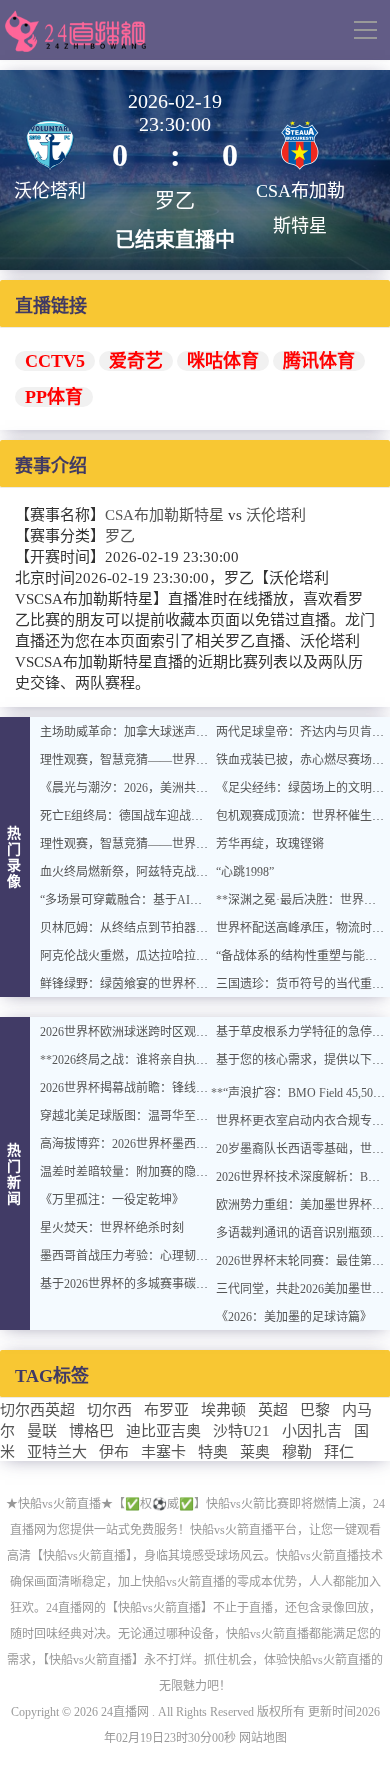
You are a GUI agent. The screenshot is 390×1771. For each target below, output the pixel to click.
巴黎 (315, 1410)
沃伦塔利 (276, 515)
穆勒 (297, 1452)
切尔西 (109, 1410)
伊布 (114, 1452)
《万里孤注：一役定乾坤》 (112, 1200)
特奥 (213, 1452)
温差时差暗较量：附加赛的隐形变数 (136, 1172)
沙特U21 (241, 1431)
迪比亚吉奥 (163, 1431)
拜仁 (339, 1452)
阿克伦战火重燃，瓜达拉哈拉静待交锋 (142, 956)
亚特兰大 (57, 1452)
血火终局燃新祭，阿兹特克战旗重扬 (136, 872)
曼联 (42, 1431)
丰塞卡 (163, 1452)
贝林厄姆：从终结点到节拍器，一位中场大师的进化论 (184, 928)
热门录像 (15, 857)
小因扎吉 (312, 1431)
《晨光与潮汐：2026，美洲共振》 (130, 788)
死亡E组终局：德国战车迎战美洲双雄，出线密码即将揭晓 (193, 816)
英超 (273, 1410)
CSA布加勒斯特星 (164, 515)
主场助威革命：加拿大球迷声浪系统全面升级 (160, 732)
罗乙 (120, 536)
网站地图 (263, 1738)
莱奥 (255, 1452)
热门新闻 (15, 1174)
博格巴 (91, 1431)
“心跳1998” (245, 872)
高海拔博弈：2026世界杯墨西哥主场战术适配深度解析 (184, 1144)
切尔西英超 (37, 1410)
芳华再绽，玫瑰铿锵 (270, 844)
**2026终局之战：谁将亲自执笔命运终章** (154, 1060)
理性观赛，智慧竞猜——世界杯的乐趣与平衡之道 (172, 760)
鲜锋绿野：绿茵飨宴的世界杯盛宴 (130, 984)
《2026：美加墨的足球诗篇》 (294, 1317)
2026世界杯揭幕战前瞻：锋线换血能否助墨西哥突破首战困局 (202, 1088)
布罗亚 (166, 1410)
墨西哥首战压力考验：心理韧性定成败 (142, 1256)
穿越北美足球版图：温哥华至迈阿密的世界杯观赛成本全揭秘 (202, 1116)
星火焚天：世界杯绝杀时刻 (112, 1228)
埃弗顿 (223, 1410)
